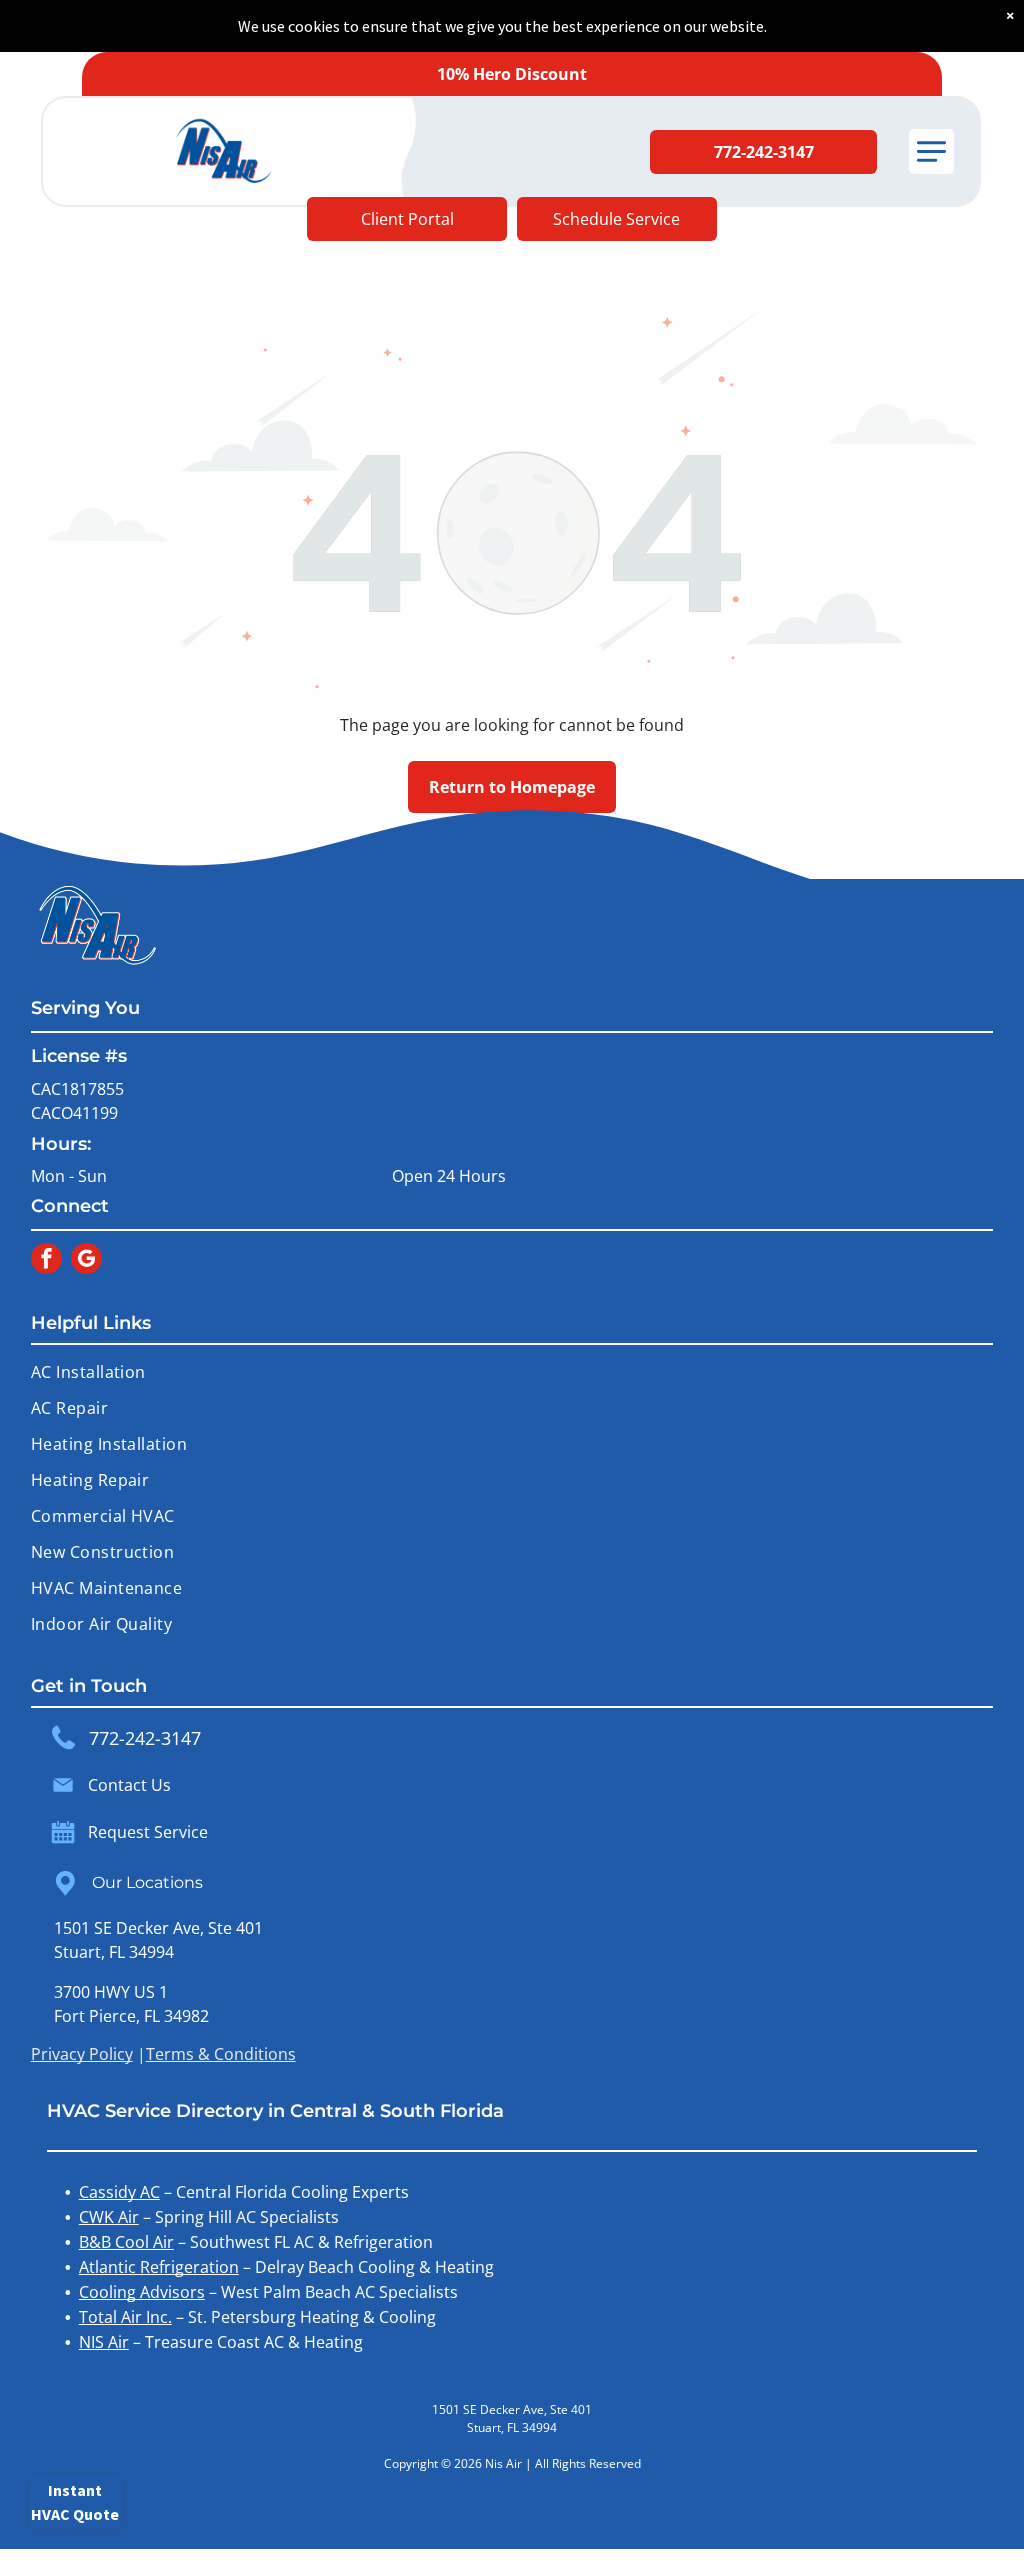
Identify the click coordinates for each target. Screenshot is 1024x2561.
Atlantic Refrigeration (159, 2267)
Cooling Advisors (142, 2292)
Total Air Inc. (125, 2317)
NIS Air (104, 2342)
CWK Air (109, 2217)
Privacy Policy (82, 2054)
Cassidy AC (119, 2192)
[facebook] (46, 1261)
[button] (931, 151)
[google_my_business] (86, 1261)
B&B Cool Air (126, 2242)
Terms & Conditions (221, 2054)
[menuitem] (512, 1372)
